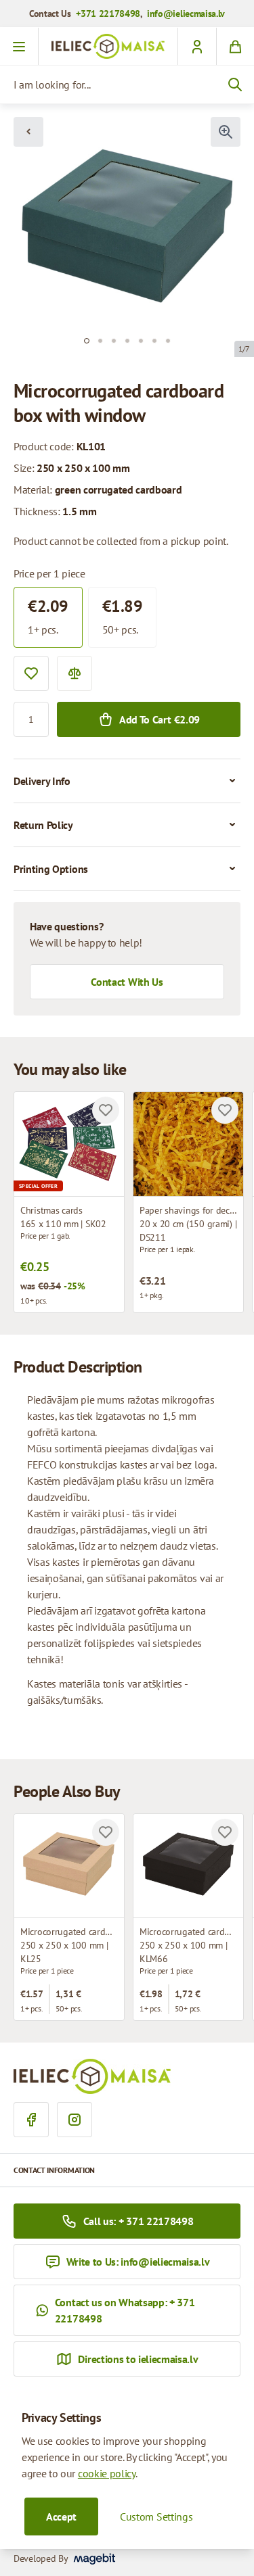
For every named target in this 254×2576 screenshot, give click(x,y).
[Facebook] (31, 2120)
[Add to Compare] (75, 673)
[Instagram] (75, 2120)
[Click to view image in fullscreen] (226, 132)
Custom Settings (156, 2517)
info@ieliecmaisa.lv (186, 14)
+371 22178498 (108, 14)
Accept (61, 2517)
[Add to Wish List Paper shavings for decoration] (225, 1110)
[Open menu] (19, 47)
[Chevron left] (28, 132)
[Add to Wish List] (31, 673)
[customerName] (197, 47)
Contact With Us (127, 982)
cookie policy (107, 2473)
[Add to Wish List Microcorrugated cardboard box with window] (106, 1832)
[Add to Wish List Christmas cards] (106, 1110)
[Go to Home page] (108, 46)
